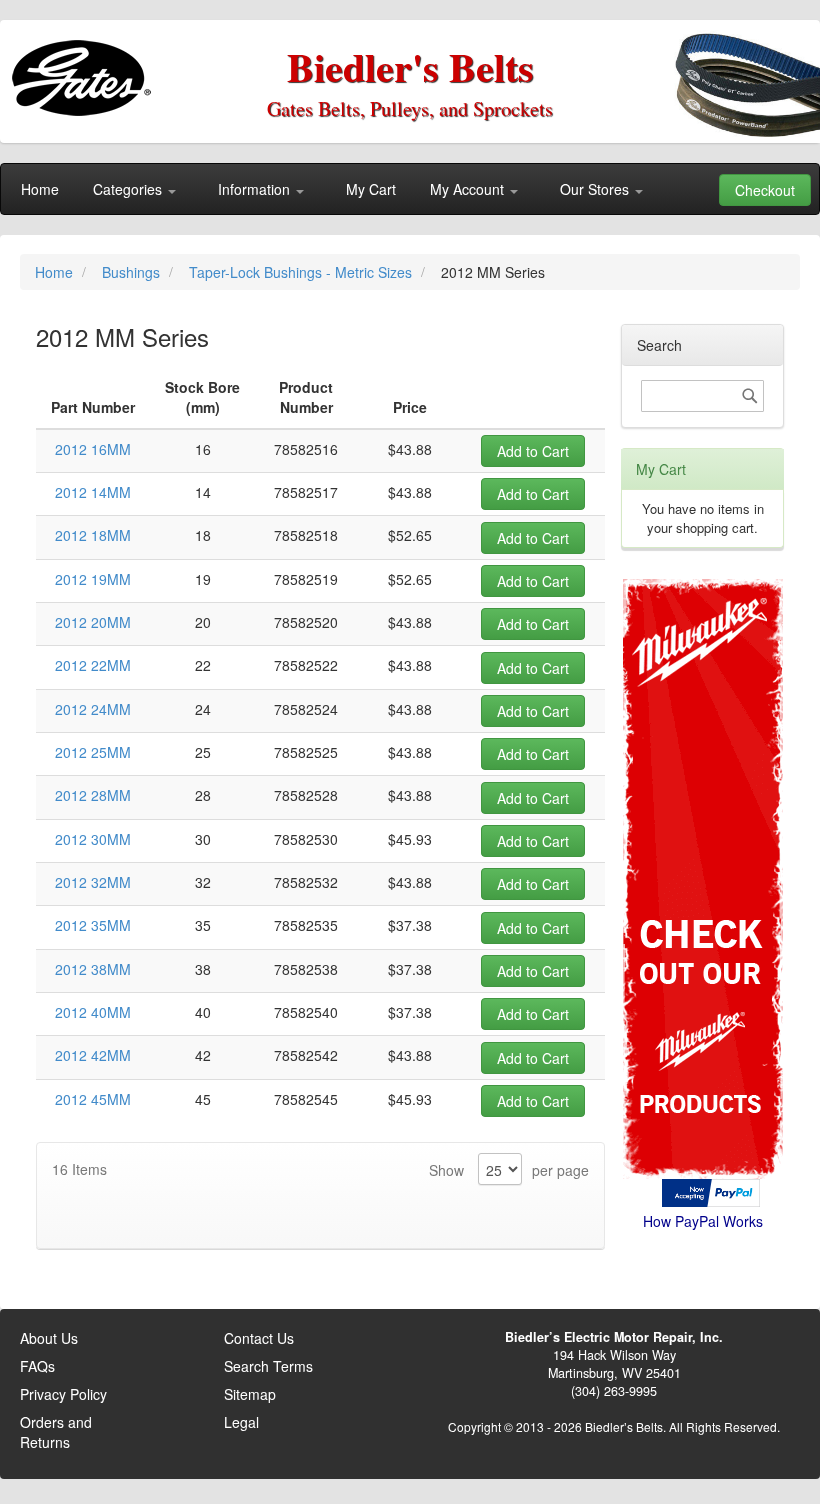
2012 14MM (93, 492)
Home (56, 272)
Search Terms (268, 1366)
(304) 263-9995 (614, 1391)
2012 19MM (93, 579)
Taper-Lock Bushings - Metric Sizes (302, 272)
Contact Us (259, 1338)
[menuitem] (40, 189)
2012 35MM (93, 925)
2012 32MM (93, 882)
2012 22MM (93, 665)
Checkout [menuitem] (765, 190)
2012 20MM (93, 622)
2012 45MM (93, 1099)
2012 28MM (93, 795)
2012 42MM (93, 1055)
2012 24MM (93, 709)
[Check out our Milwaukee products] (703, 803)
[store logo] (85, 70)
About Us (49, 1338)
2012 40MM (93, 1012)
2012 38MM (93, 969)
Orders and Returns (56, 1432)
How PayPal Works (703, 1221)
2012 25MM (93, 752)
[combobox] (703, 396)
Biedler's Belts (410, 66)
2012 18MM (93, 535)
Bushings (133, 272)
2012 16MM (93, 449)
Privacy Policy (63, 1394)
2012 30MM (93, 839)
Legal (241, 1422)
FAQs (37, 1366)
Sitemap (250, 1394)
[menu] (410, 189)
